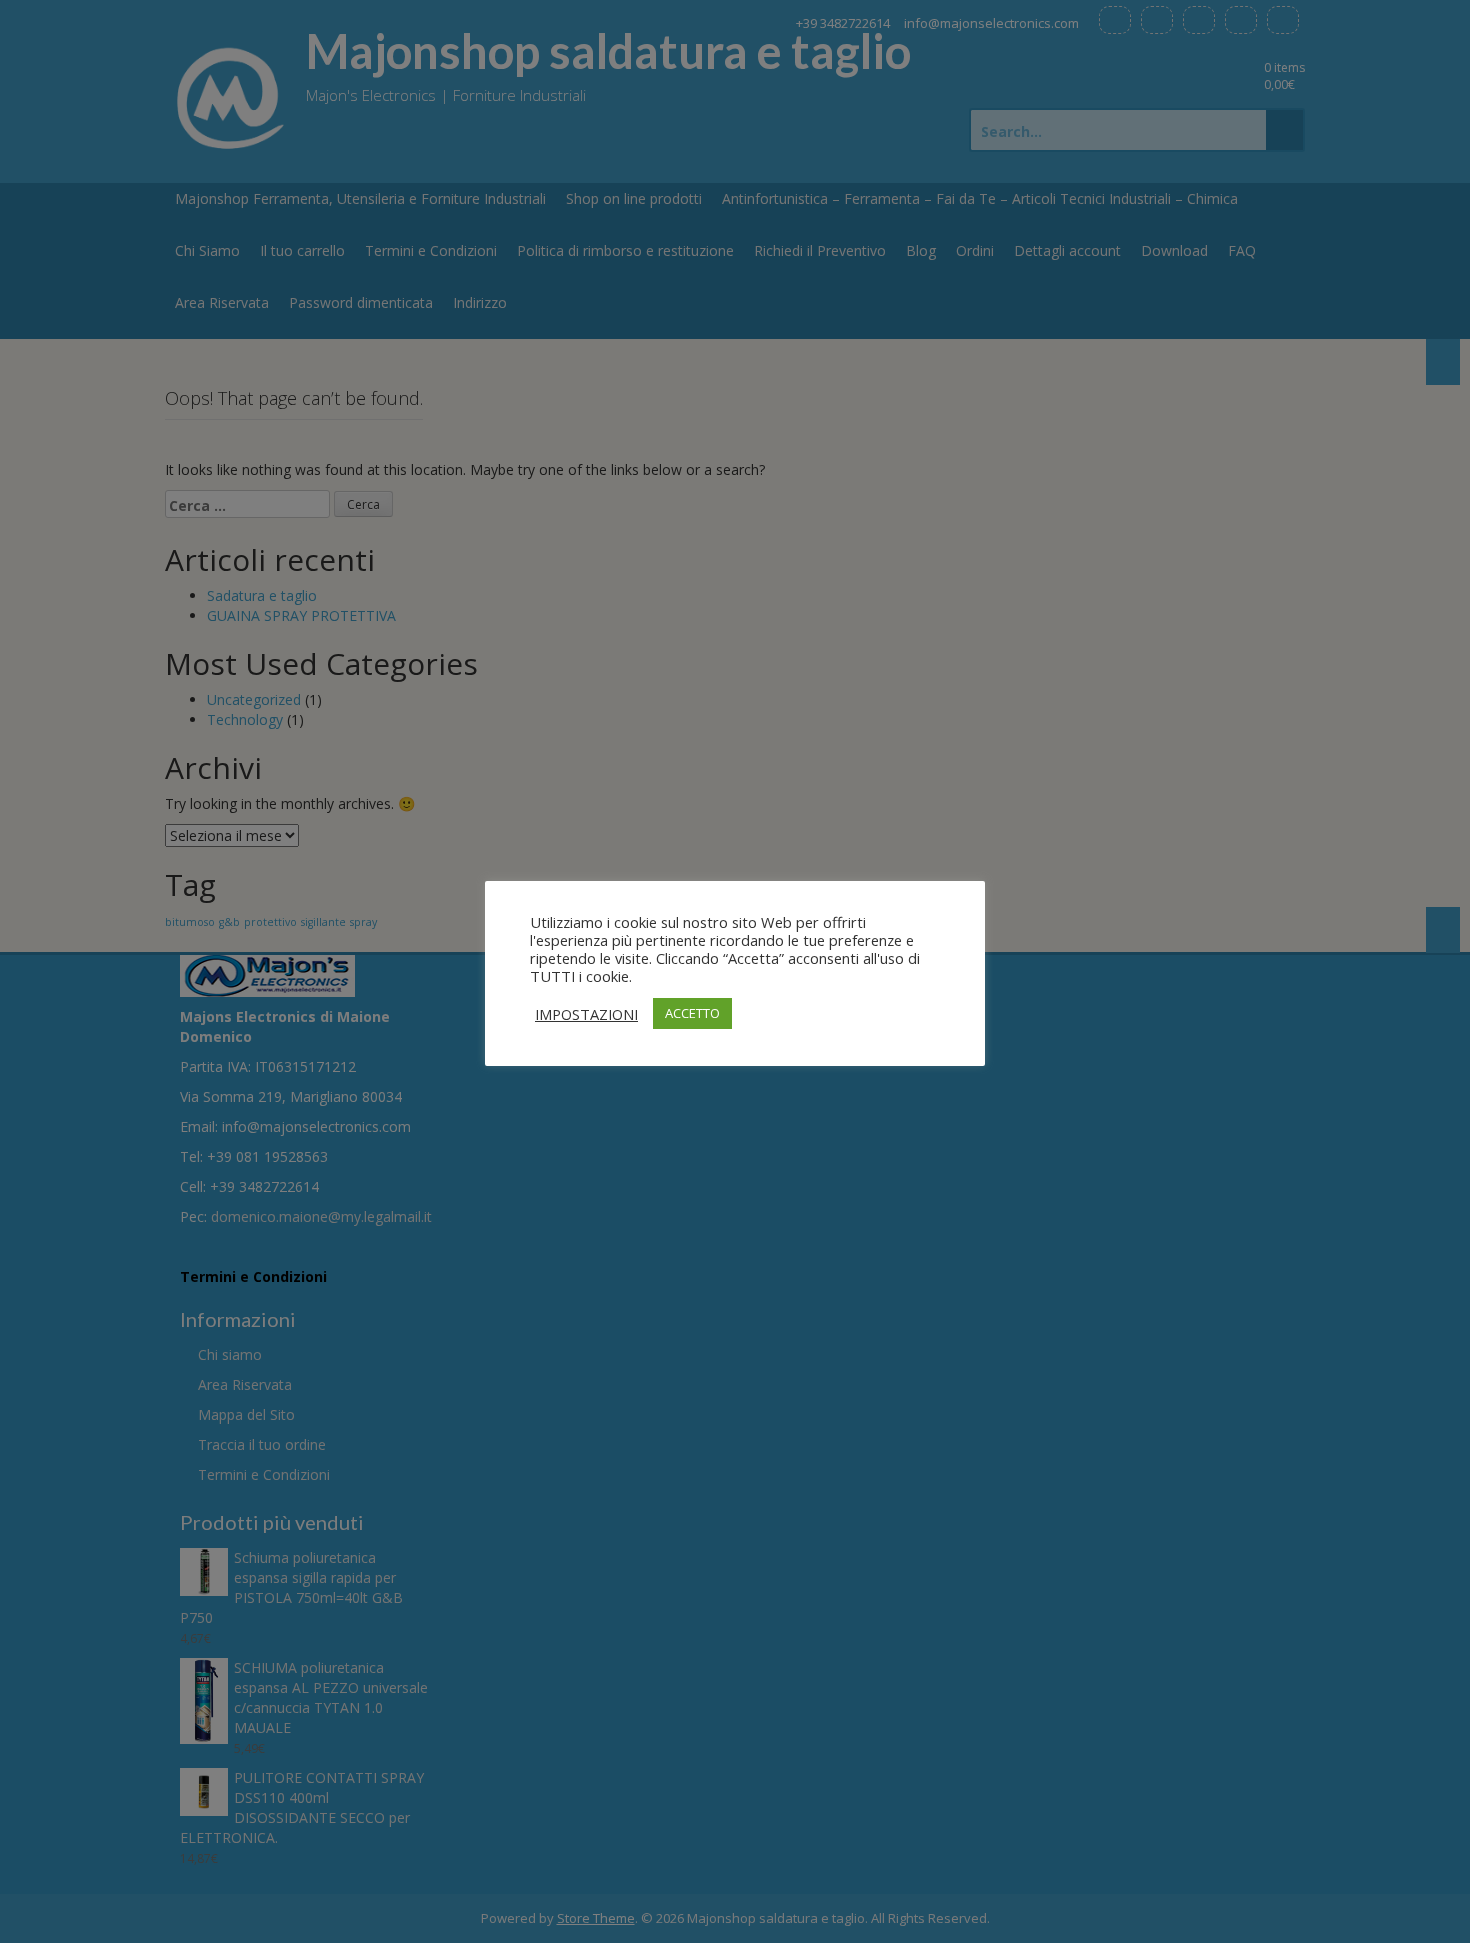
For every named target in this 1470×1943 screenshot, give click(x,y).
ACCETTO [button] (692, 1013)
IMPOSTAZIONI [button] (586, 1014)
